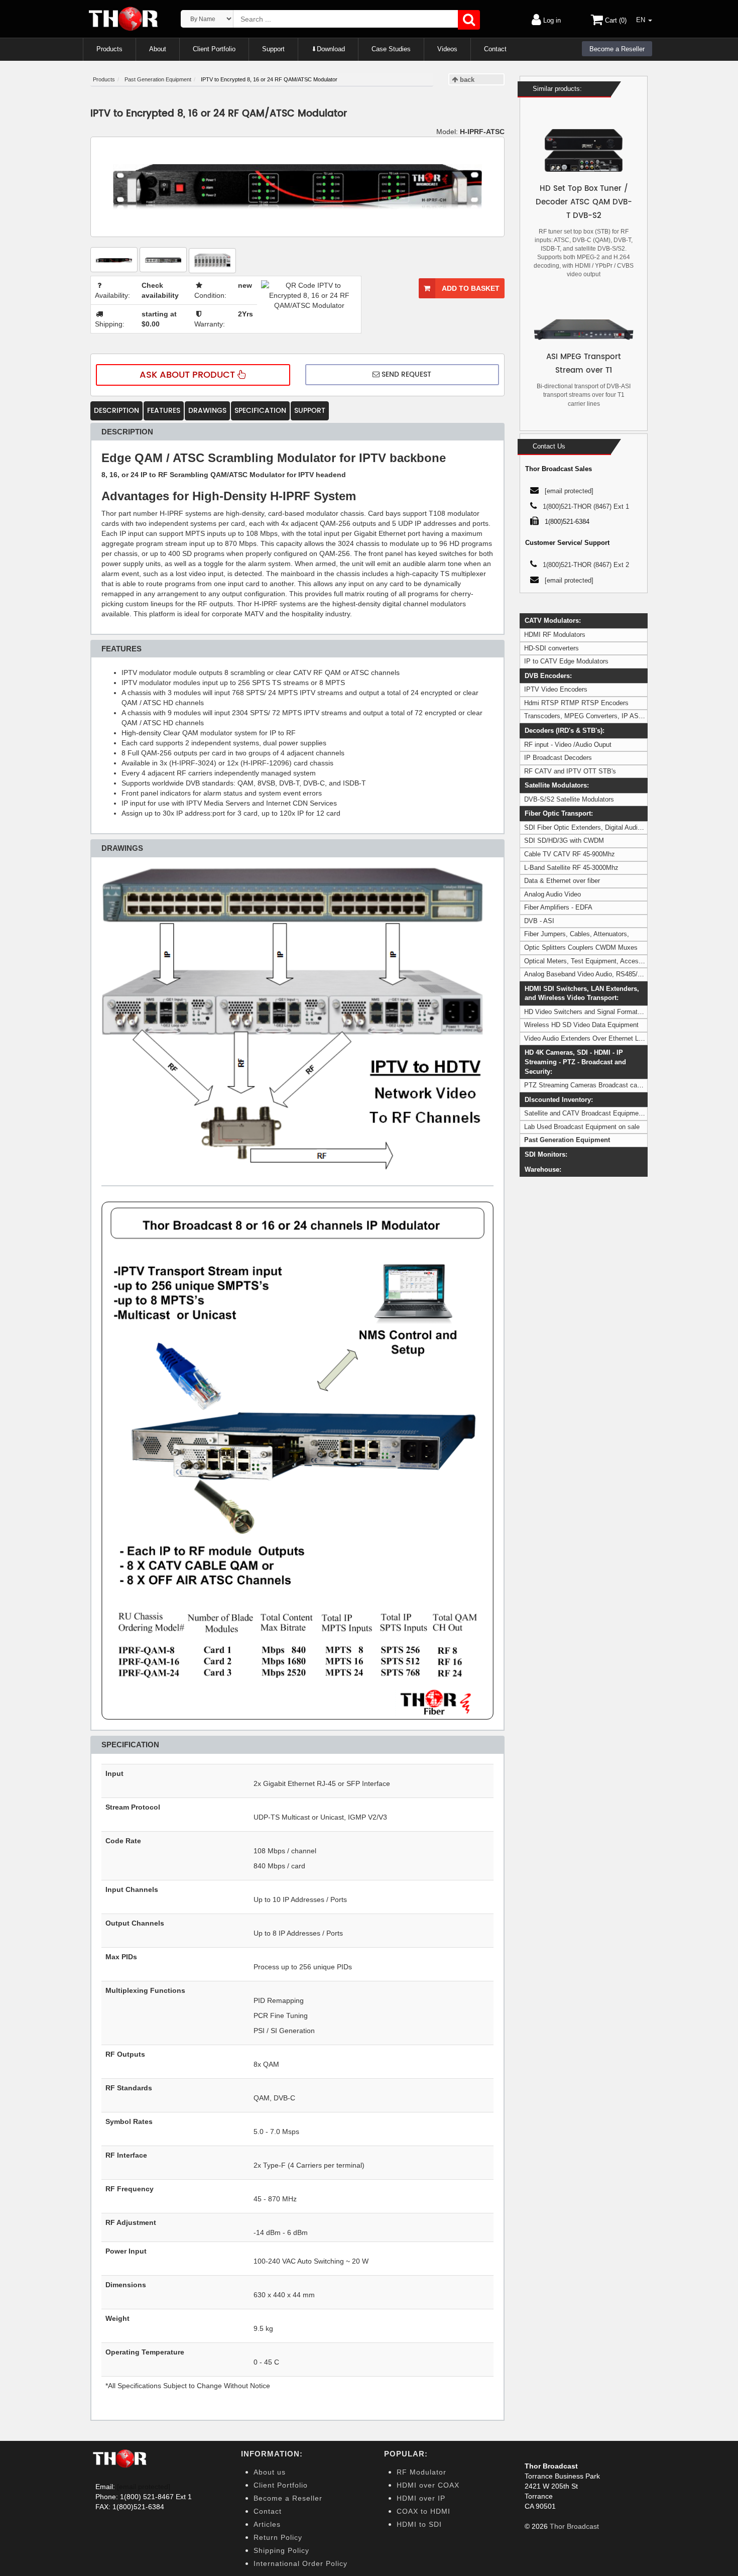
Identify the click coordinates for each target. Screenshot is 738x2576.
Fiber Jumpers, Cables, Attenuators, (577, 934)
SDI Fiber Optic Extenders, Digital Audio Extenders (598, 827)
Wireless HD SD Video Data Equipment (581, 1025)
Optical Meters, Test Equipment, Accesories (588, 961)
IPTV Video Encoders (556, 689)
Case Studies (391, 49)
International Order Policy (300, 2563)
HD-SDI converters (551, 648)
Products (109, 49)
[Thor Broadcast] (124, 19)
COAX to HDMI (423, 2511)
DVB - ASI (539, 921)
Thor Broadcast (574, 2526)
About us (270, 2472)
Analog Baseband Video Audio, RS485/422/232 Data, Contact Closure (626, 974)
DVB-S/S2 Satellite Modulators (569, 799)
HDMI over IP (421, 2498)
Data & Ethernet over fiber (562, 881)
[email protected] (144, 2487)
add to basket (470, 288)
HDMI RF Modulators (555, 635)
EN (642, 20)
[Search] (469, 20)
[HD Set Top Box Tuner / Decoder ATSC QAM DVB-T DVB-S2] (584, 150)
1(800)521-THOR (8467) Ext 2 (586, 565)
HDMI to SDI (419, 2524)
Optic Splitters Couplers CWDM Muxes (581, 947)
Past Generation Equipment (567, 1140)
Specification (260, 411)
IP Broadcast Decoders (558, 758)
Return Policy (278, 2537)
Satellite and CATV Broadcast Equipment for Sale (596, 1113)
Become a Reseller (617, 49)
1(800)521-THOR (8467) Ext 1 (586, 507)
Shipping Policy (281, 2550)
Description (116, 411)
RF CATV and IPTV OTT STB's (570, 771)
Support (273, 49)
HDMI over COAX (428, 2485)
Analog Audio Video (552, 894)
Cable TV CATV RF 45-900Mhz (570, 854)
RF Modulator (421, 2472)
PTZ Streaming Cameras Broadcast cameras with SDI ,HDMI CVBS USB (631, 1085)
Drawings (207, 411)
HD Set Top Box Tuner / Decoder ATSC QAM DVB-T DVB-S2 (584, 202)
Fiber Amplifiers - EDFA (558, 907)
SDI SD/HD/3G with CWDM (564, 841)
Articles (267, 2524)
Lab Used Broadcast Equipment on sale (582, 1127)
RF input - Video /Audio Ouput (568, 745)
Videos (447, 49)
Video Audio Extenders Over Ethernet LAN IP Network (603, 1038)
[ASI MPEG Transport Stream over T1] (584, 329)
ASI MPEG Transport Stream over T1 (584, 364)
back (466, 80)
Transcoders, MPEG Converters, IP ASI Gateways (598, 716)
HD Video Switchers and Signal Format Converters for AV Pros (615, 1012)
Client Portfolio (214, 49)
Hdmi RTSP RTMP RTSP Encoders (576, 703)
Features (164, 411)
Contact (495, 49)
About (158, 49)
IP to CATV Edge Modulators (566, 661)
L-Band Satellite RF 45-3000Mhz (571, 868)
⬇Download (328, 49)
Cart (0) (615, 20)
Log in (551, 20)
